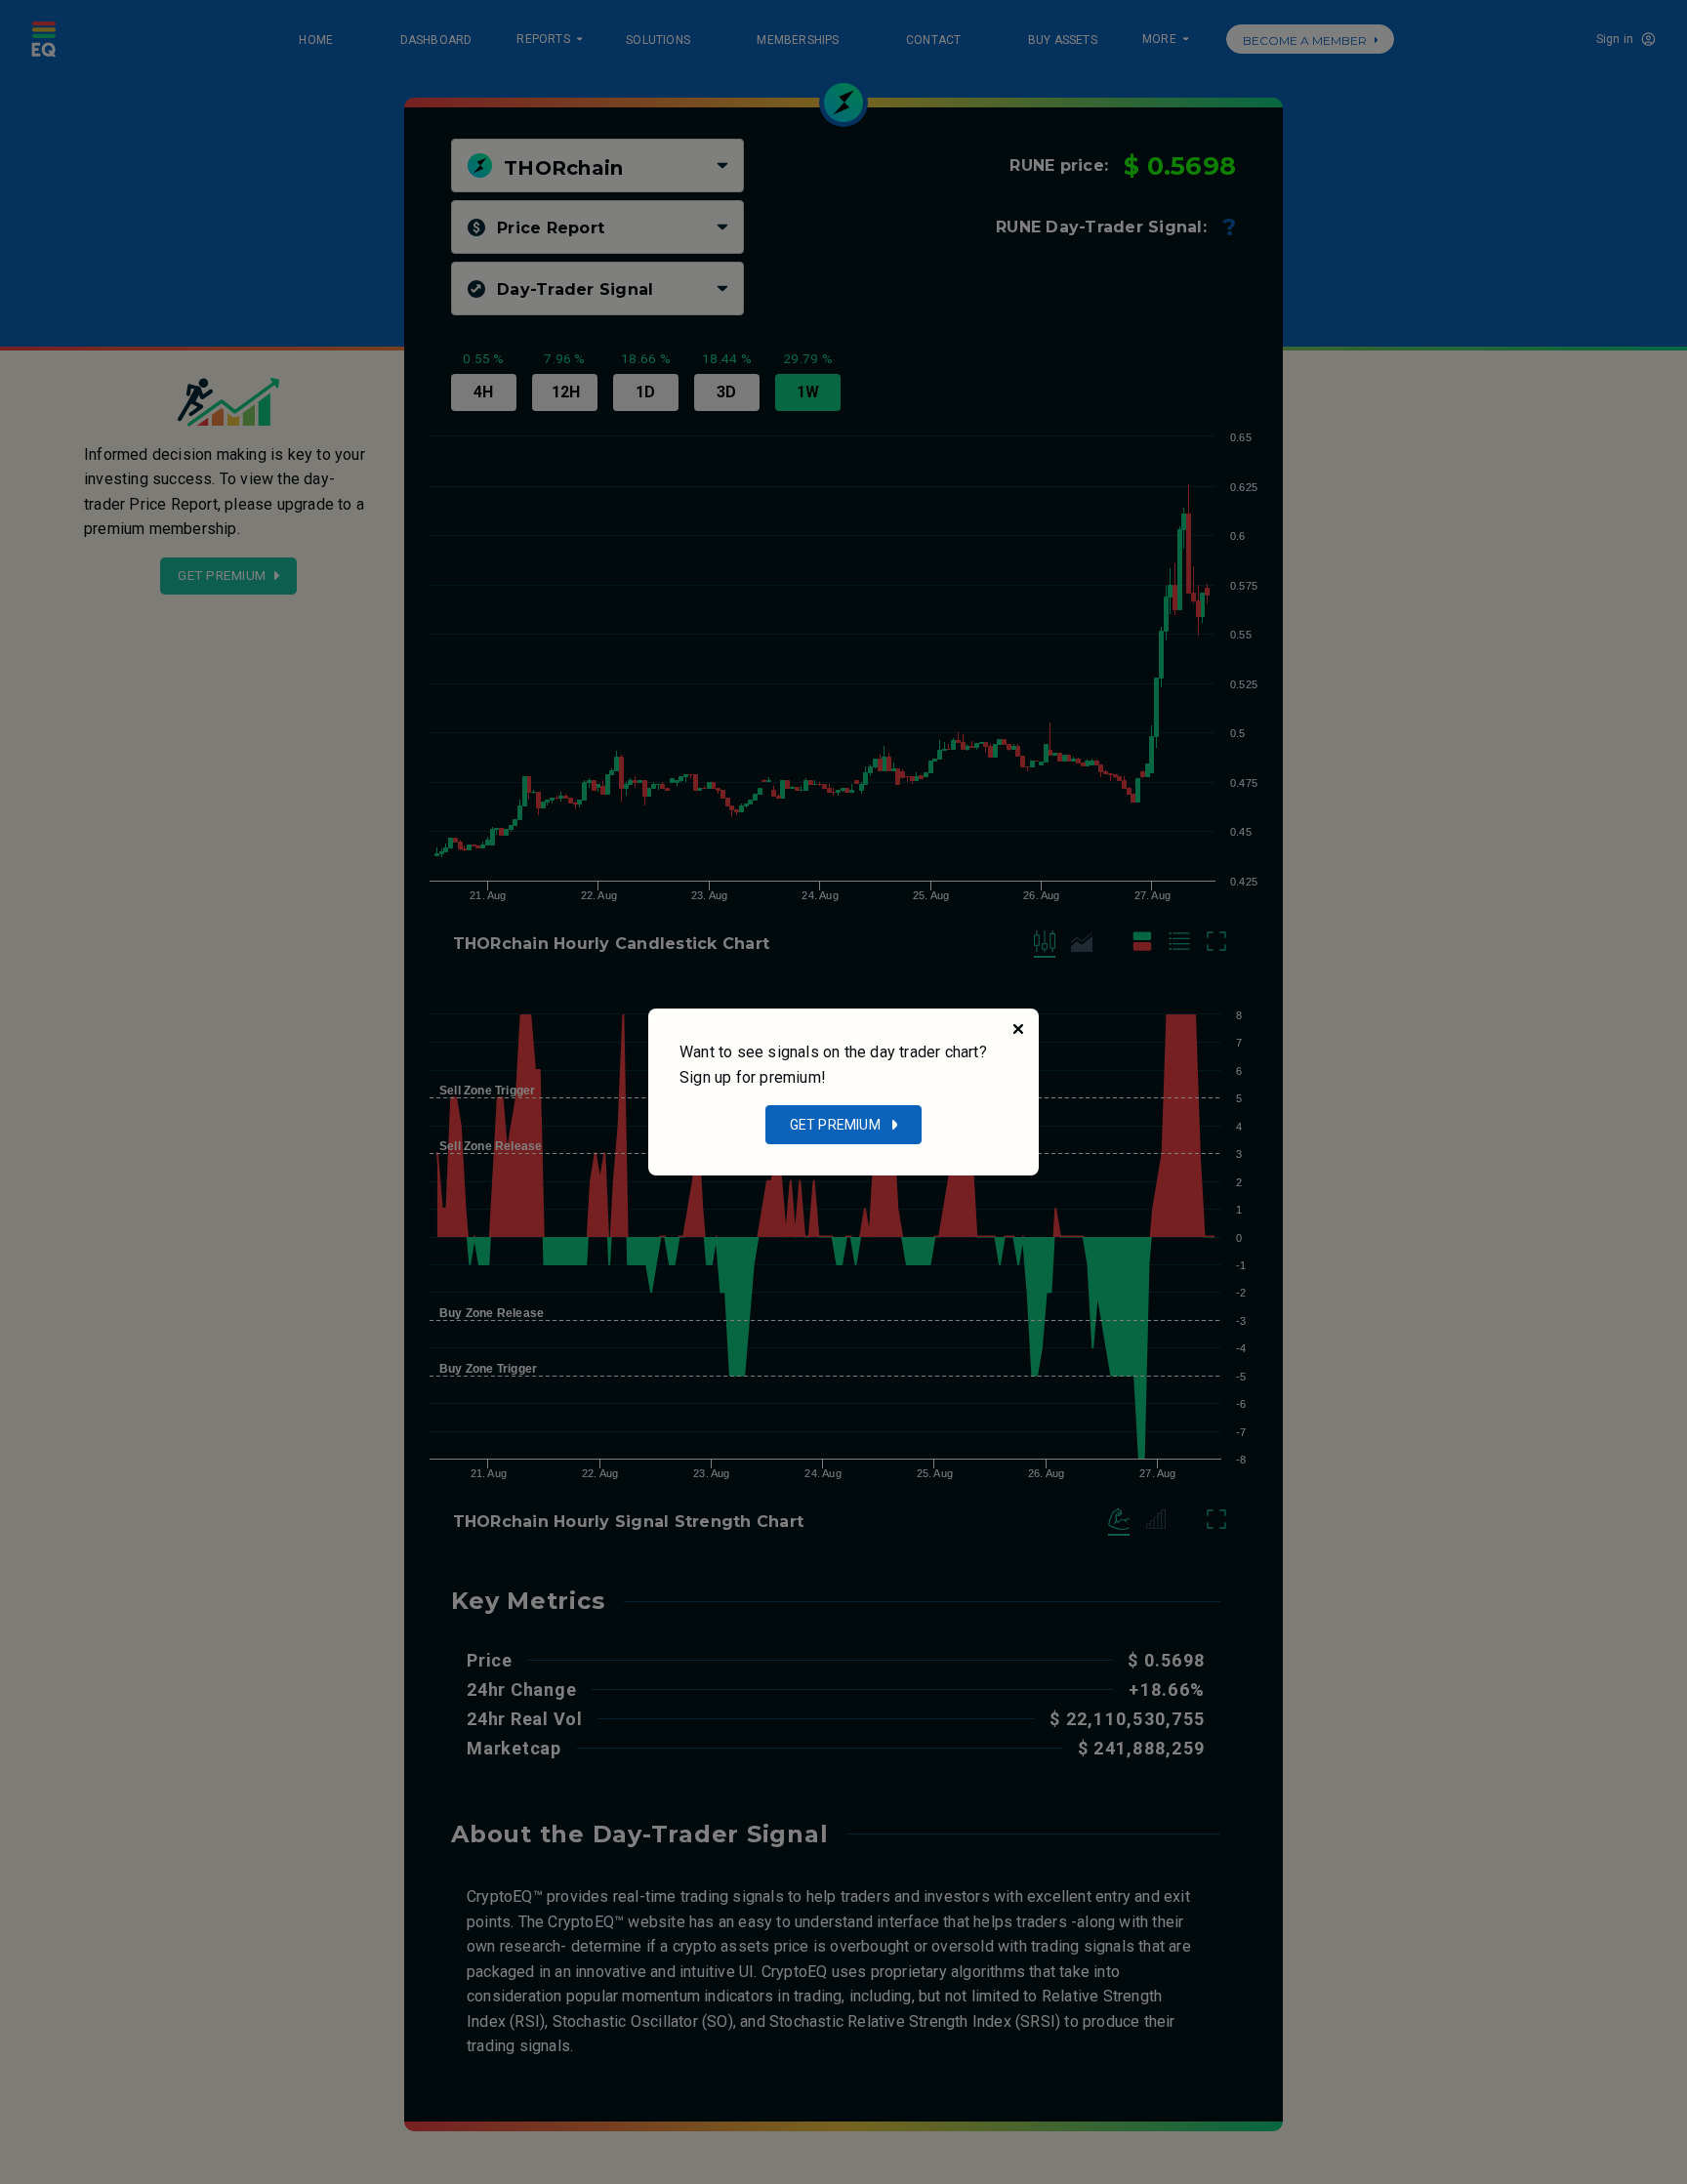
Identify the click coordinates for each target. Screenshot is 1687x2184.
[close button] (1018, 1029)
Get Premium (835, 1125)
